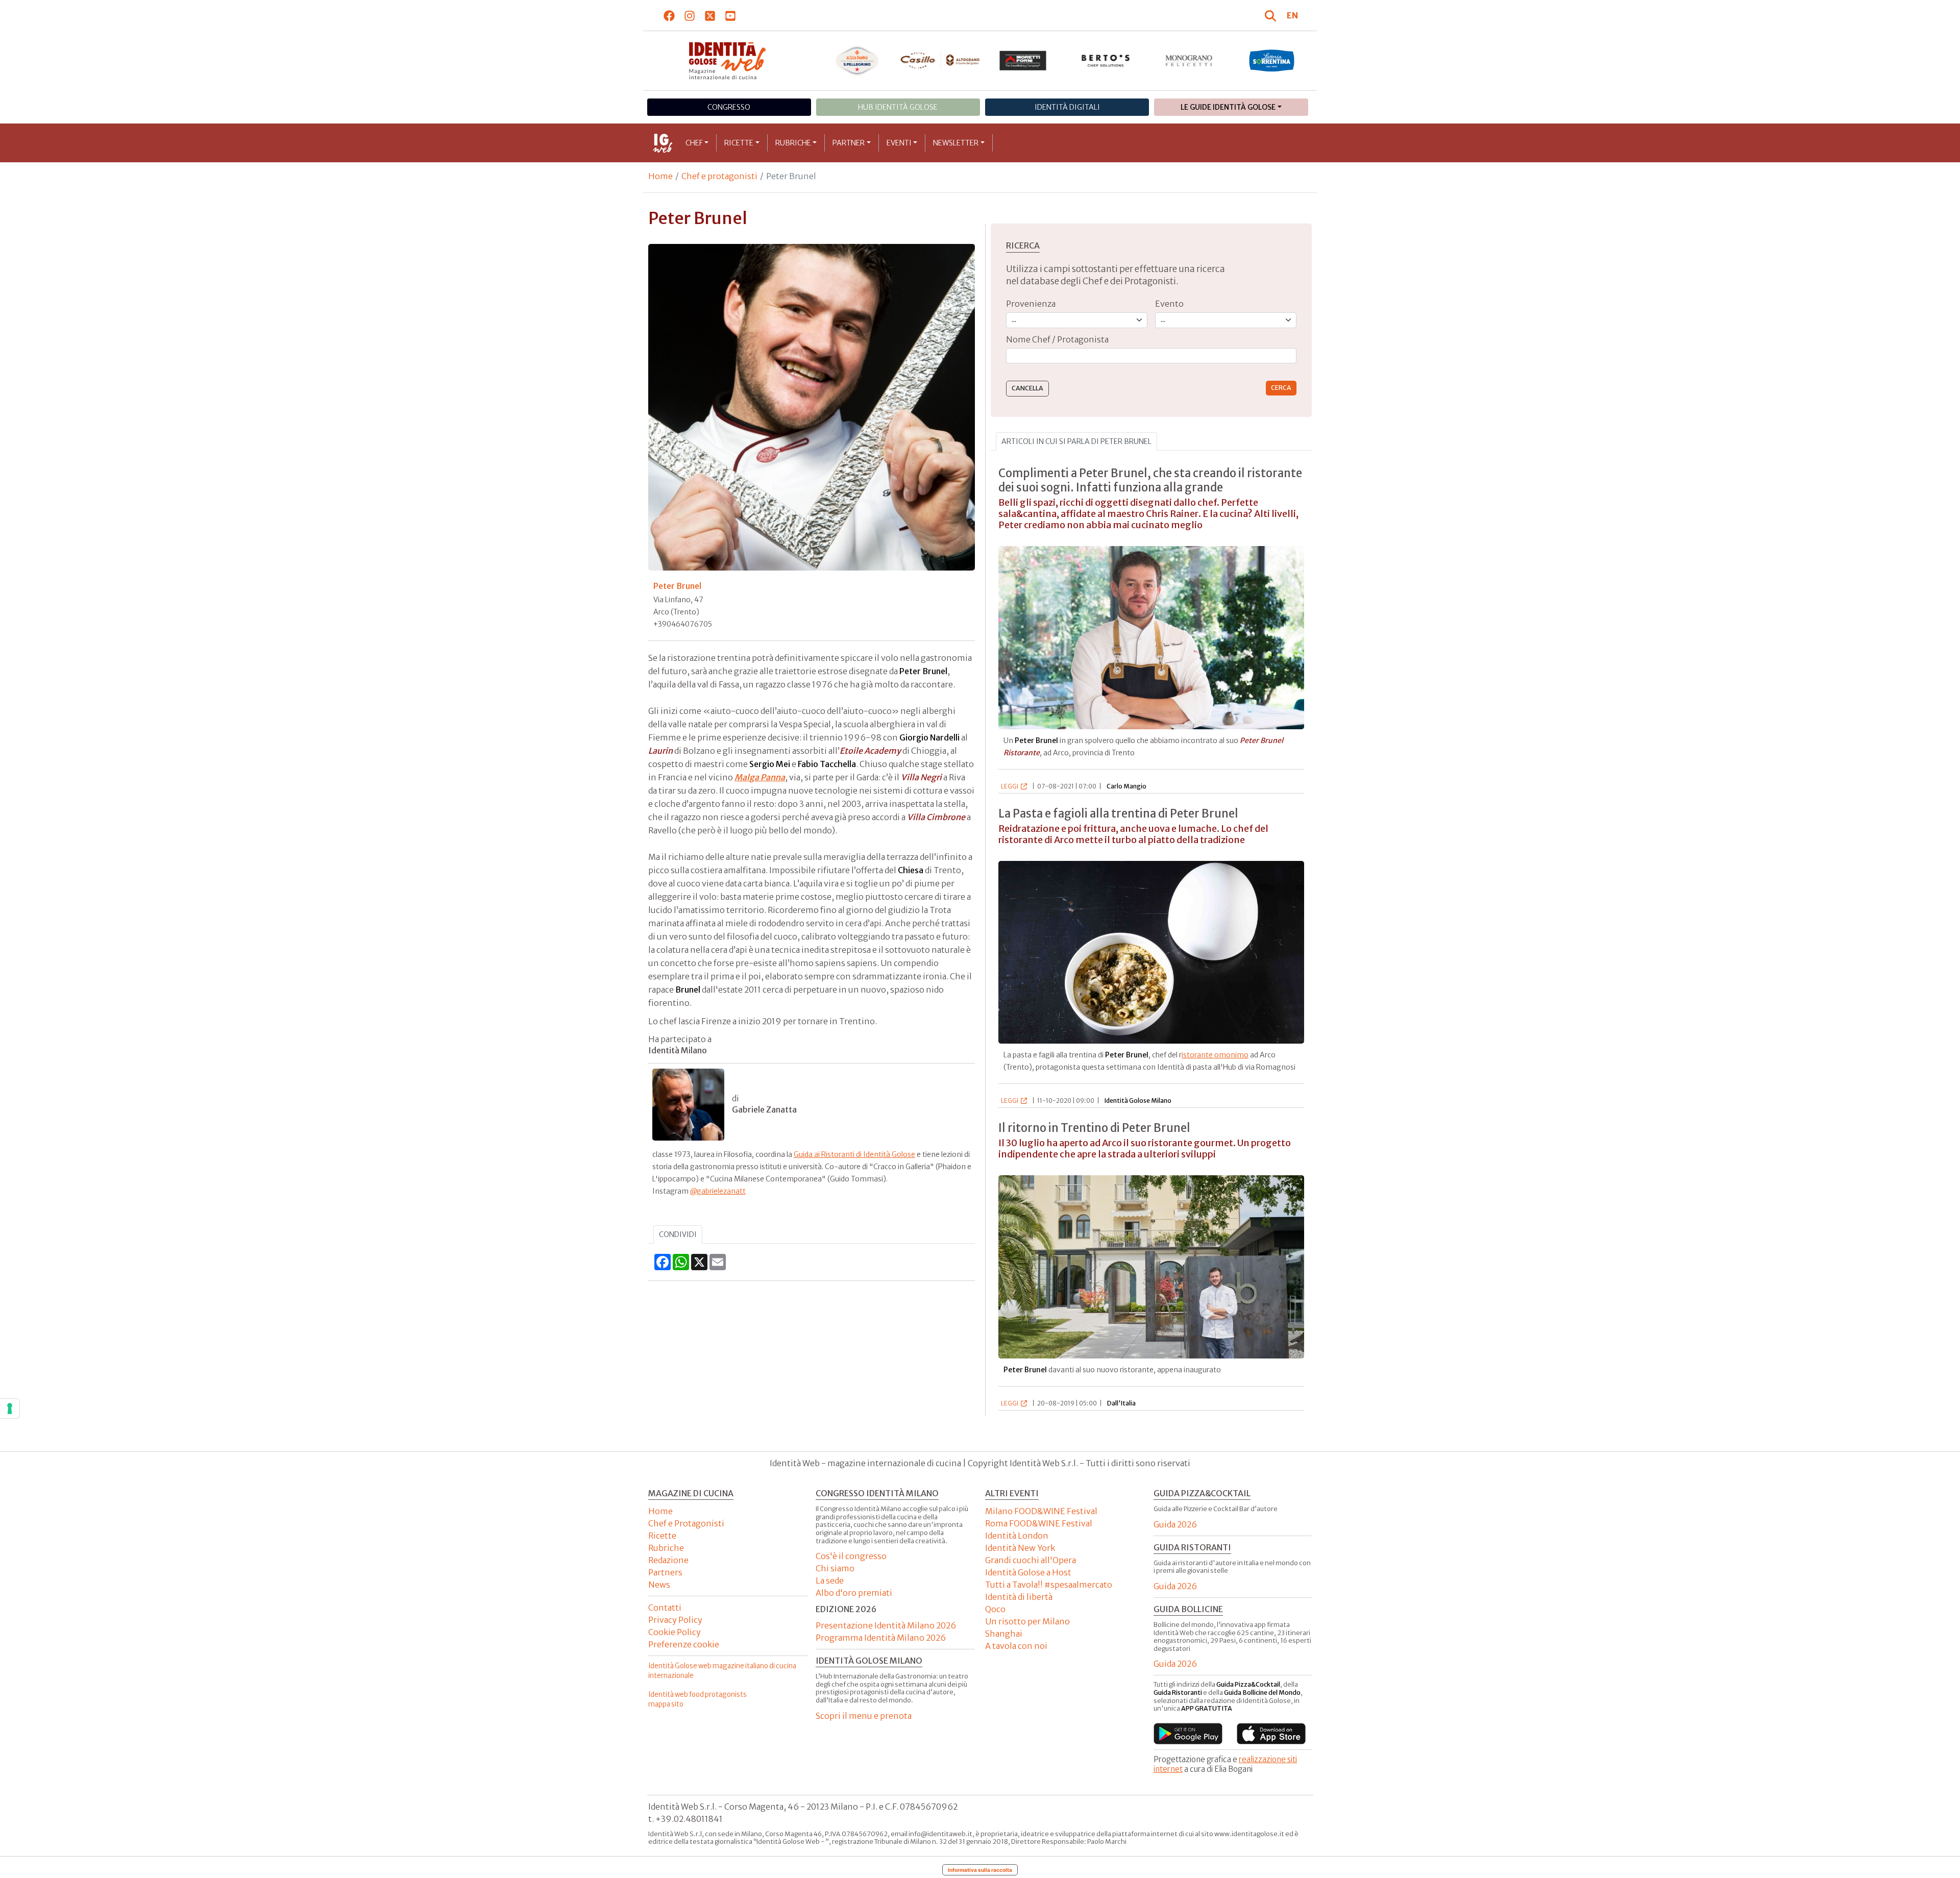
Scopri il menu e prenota (864, 1716)
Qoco (995, 1609)
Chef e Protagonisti (686, 1523)
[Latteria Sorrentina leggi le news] (1272, 61)
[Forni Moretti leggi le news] (1023, 61)
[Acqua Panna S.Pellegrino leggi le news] (857, 61)
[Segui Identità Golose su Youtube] (731, 15)
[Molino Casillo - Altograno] (940, 60)
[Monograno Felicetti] (1189, 61)
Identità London (1017, 1536)
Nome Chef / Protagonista (1057, 339)
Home (660, 176)
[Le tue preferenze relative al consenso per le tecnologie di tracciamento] (10, 1408)
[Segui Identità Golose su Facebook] (669, 15)
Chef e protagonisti (719, 176)
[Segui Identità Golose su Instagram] (690, 15)
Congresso (729, 107)
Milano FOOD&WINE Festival (1041, 1511)
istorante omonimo (1215, 1055)
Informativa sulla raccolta (980, 1870)
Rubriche (793, 143)
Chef (694, 143)
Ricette (739, 143)
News (659, 1585)
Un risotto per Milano (1027, 1621)
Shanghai (1004, 1634)
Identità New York (1020, 1548)
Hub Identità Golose (898, 107)
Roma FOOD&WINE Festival (1039, 1523)
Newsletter (956, 143)
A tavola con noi (1016, 1646)
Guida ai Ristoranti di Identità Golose (854, 1154)
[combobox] (1151, 356)
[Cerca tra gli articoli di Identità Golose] (1272, 15)
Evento (1169, 304)
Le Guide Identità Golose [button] (1228, 107)
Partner (849, 143)
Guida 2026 (1175, 1524)
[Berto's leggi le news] (1106, 61)
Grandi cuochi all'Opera (1031, 1560)
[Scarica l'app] (1188, 1734)
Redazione (668, 1560)
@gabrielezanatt (718, 1191)
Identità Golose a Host (1028, 1572)
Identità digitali (1067, 107)
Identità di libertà (1019, 1597)
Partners (665, 1572)
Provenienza (1031, 304)
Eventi (899, 143)
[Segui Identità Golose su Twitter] (710, 15)
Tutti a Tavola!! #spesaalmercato (1049, 1585)
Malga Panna (760, 777)
